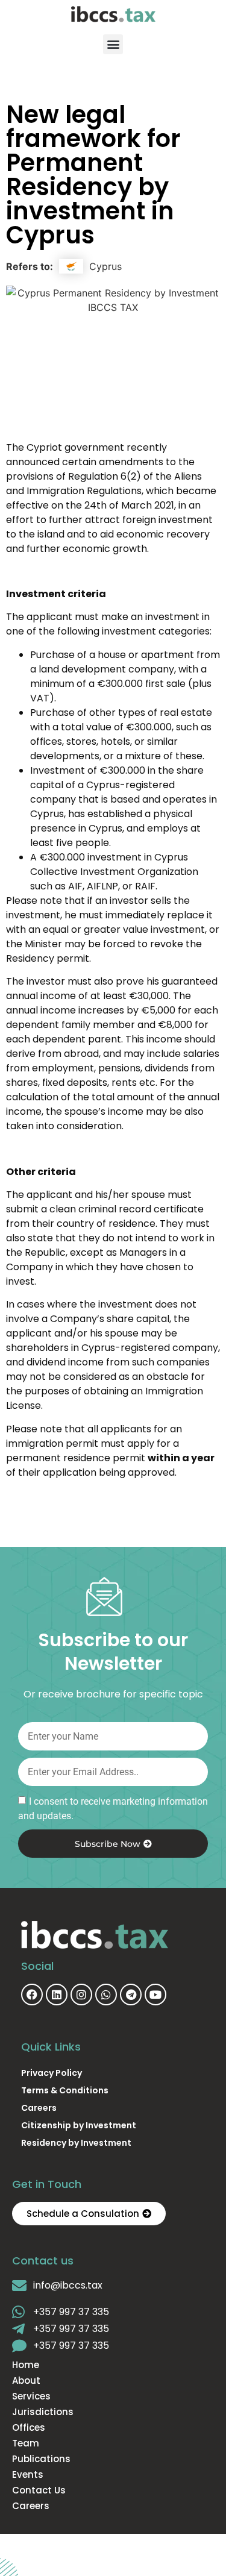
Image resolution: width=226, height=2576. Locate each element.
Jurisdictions (43, 2412)
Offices (29, 2428)
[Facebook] (32, 1995)
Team (26, 2443)
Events (28, 2475)
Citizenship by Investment (79, 2125)
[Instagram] (81, 1995)
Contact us (39, 2490)
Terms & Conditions (65, 2090)
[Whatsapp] (106, 1995)
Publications (41, 2459)
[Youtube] (155, 1995)
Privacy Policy (52, 2073)
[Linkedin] (57, 1995)
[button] (113, 44)
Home (26, 2365)
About (26, 2381)
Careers (39, 2108)
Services (31, 2396)
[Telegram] (131, 1995)
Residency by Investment (76, 2143)
